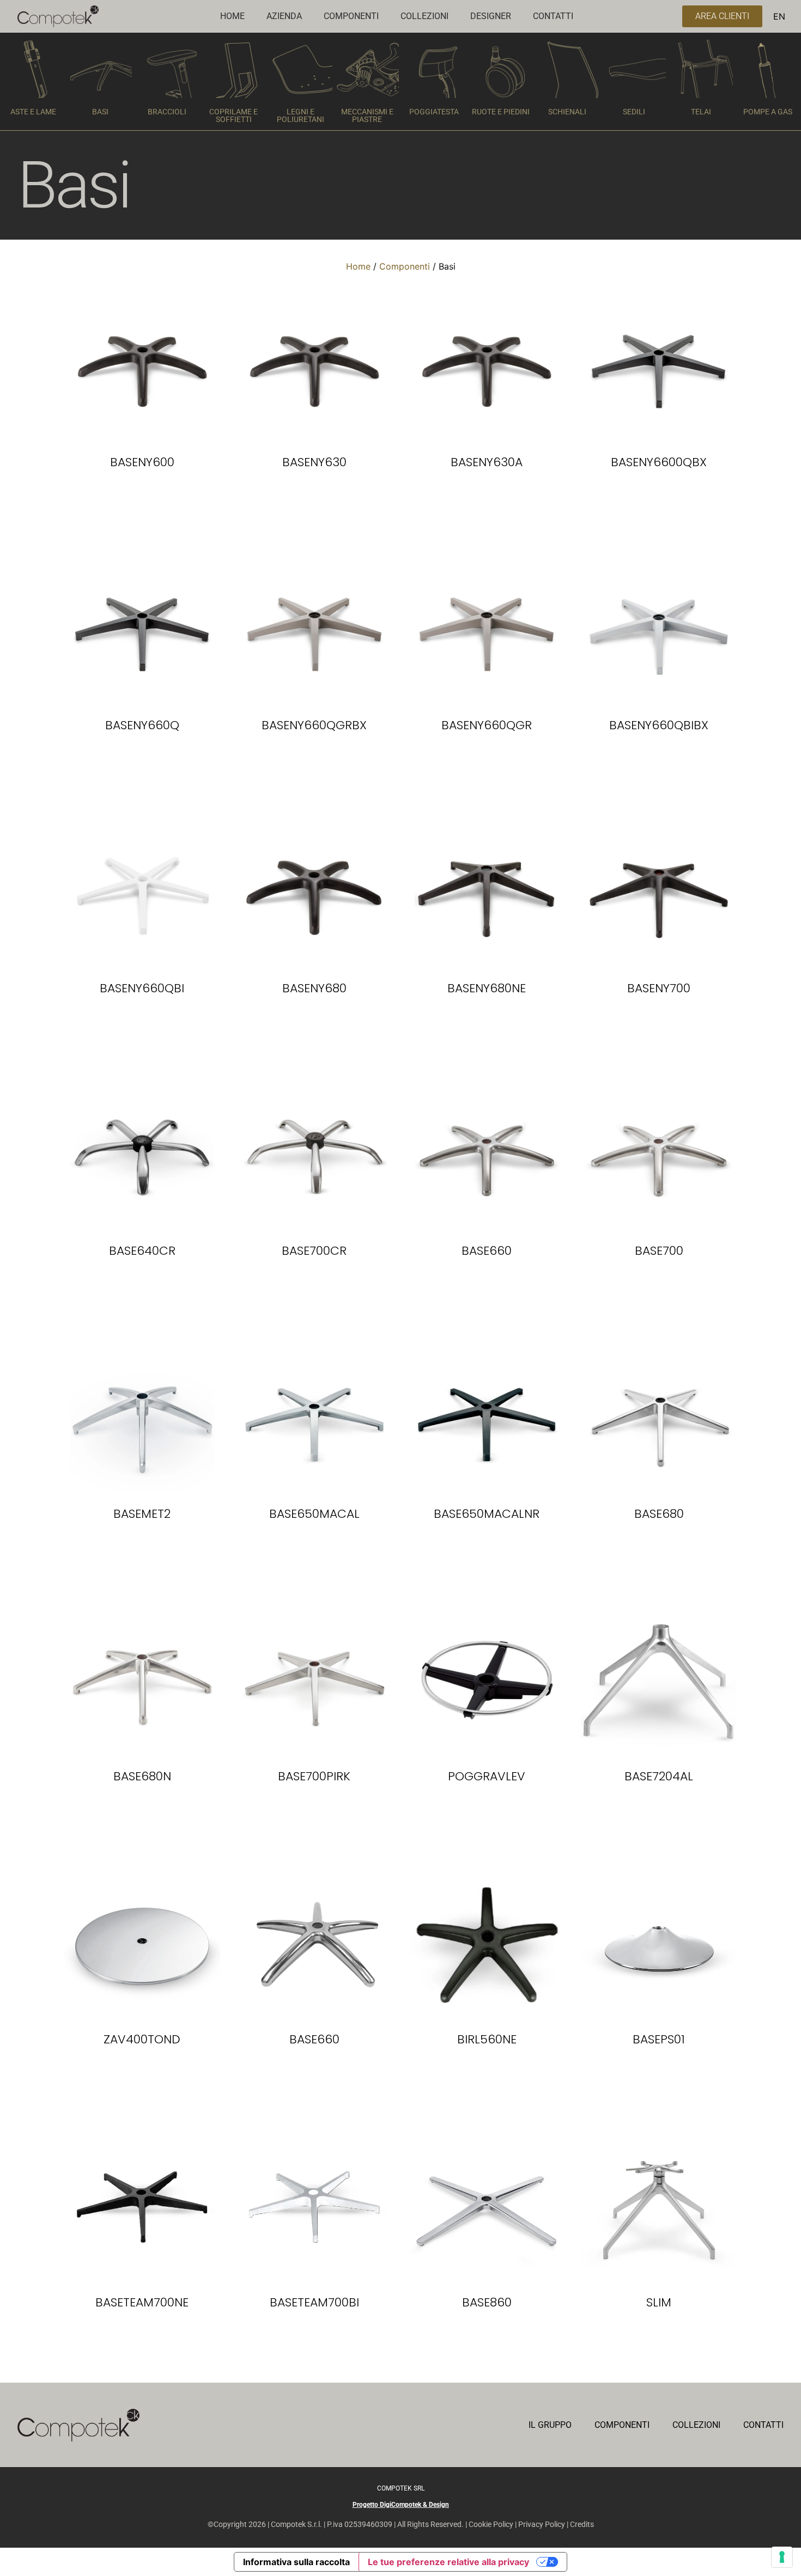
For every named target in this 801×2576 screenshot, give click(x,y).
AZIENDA (284, 16)
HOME (232, 16)
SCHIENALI (567, 112)
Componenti (405, 266)
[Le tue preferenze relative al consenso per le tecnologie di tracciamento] (782, 2557)
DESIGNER (491, 16)
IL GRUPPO (550, 2425)
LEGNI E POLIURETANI (301, 115)
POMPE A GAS (768, 112)
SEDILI (634, 112)
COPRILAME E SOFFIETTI (233, 115)
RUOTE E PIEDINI (501, 112)
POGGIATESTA (434, 112)
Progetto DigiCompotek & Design (401, 2505)
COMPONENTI (351, 16)
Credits (582, 2524)
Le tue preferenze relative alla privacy (448, 2562)
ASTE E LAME (33, 112)
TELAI (701, 112)
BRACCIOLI (167, 112)
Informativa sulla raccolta (296, 2562)
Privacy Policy (542, 2524)
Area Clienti (722, 16)
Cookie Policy (491, 2524)
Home (358, 266)
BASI (100, 112)
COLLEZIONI (424, 16)
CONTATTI (553, 16)
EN (779, 16)
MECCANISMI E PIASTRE (367, 115)
